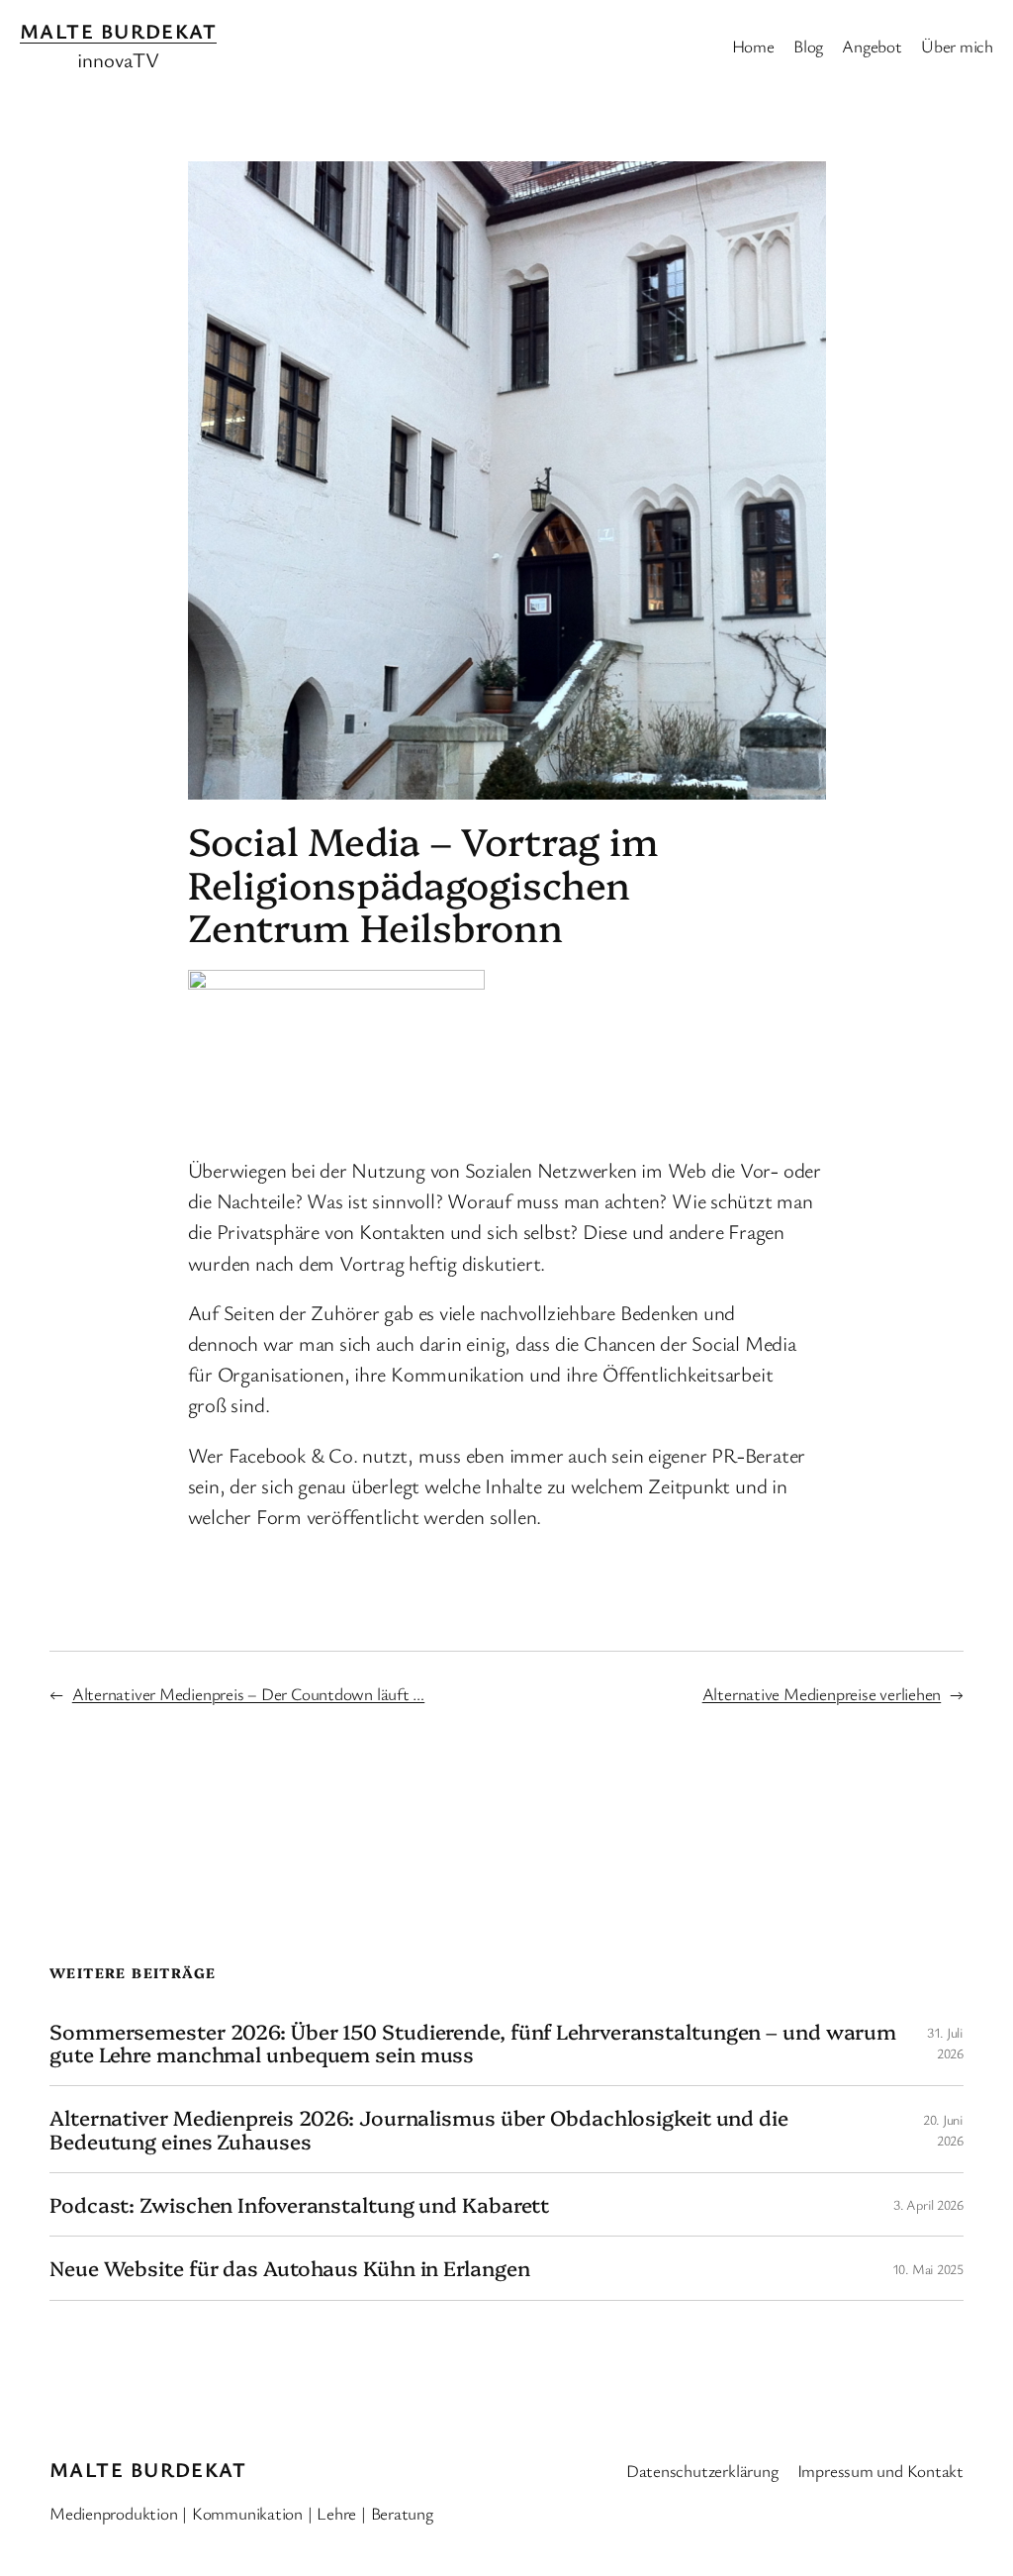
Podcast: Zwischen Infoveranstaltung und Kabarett (299, 2204)
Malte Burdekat (118, 31)
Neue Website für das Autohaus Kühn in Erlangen (289, 2268)
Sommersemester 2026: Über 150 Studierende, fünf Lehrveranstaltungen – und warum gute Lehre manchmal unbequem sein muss (473, 2043)
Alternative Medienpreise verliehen (822, 1694)
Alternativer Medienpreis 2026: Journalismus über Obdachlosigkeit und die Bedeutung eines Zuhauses (419, 2129)
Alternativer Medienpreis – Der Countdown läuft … (248, 1694)
